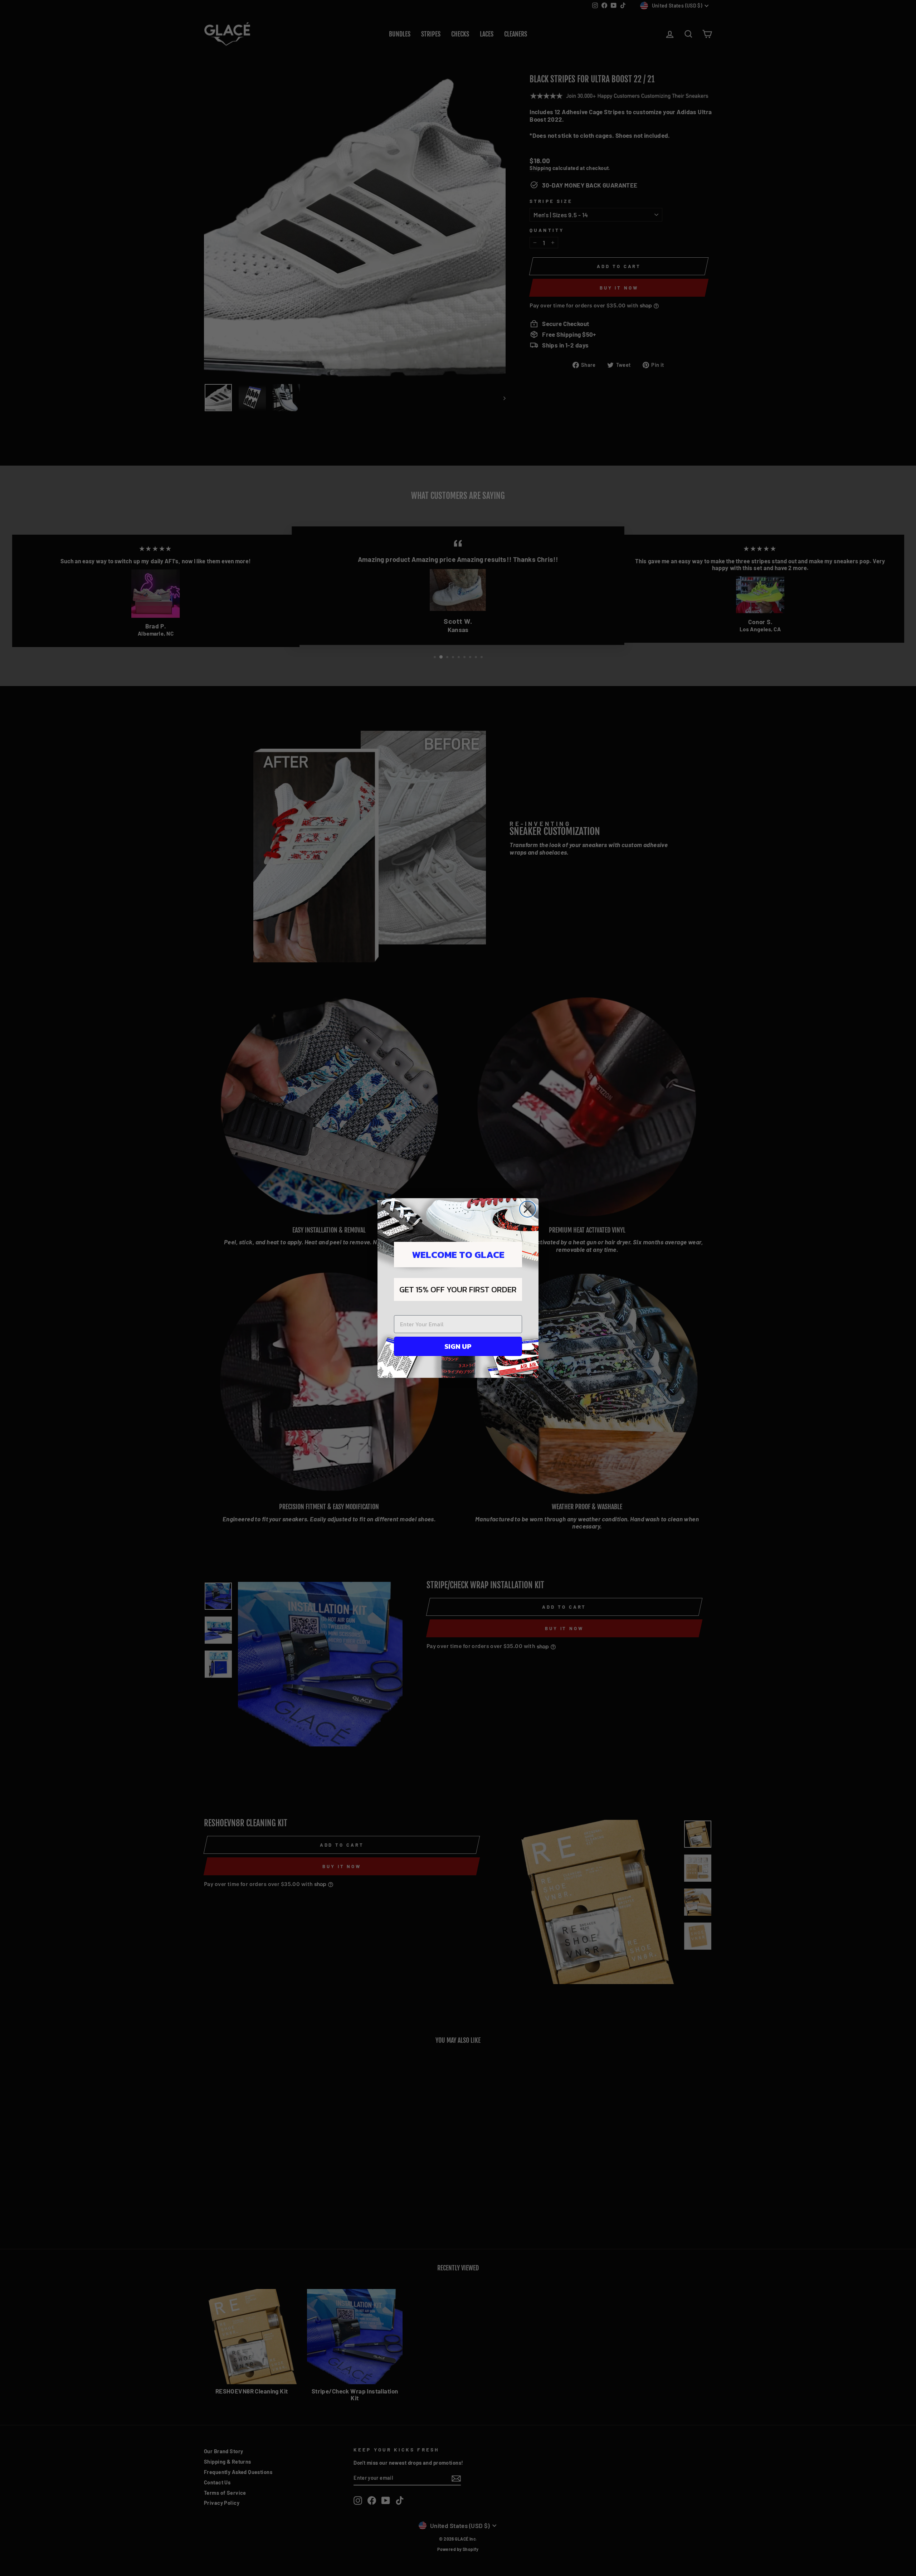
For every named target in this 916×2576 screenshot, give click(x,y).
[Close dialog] (528, 1209)
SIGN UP (458, 1346)
